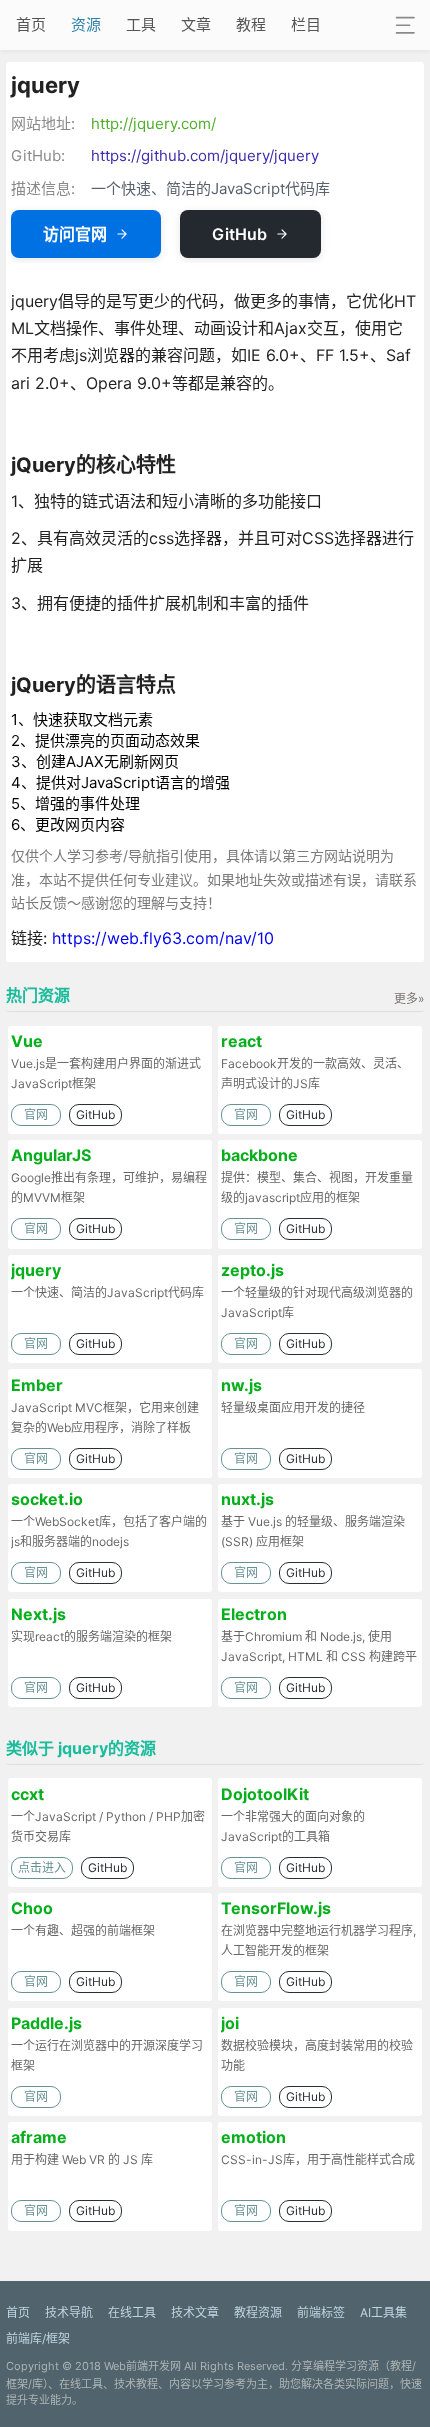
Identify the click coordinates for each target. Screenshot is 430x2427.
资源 (86, 24)
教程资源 (258, 2312)
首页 (31, 24)
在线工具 (132, 2312)
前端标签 (321, 2312)
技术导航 (69, 2312)
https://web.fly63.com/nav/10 (163, 938)
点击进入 (42, 1867)
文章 (196, 24)
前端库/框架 (38, 2338)
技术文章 (195, 2312)
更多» (409, 998)
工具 (141, 24)
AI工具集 (383, 2312)
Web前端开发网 (142, 2366)
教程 (251, 24)
